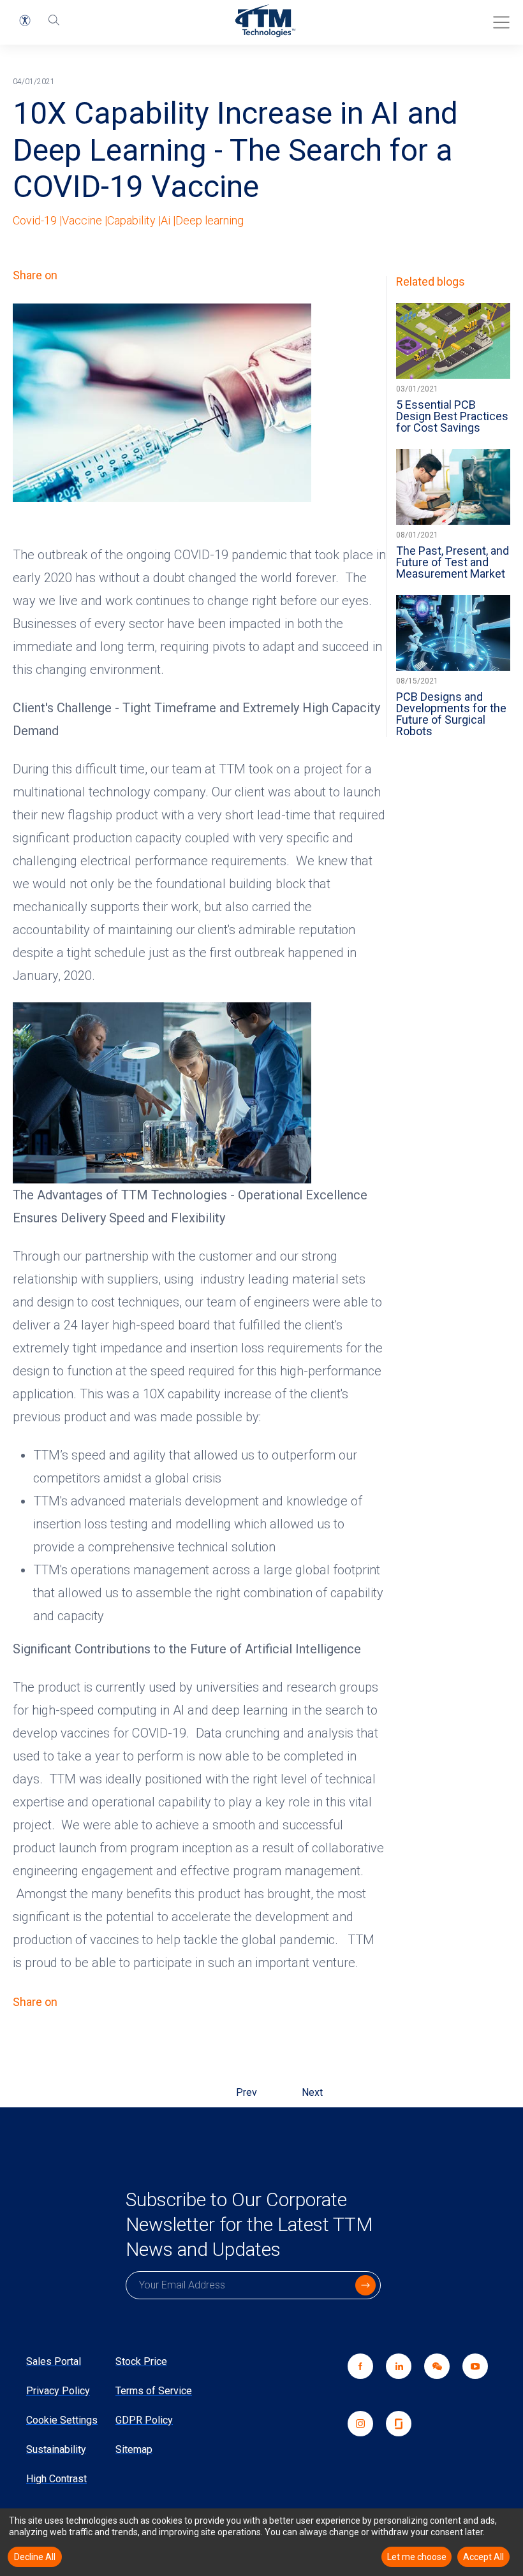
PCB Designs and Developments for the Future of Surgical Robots (451, 714)
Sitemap (134, 2449)
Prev (247, 2092)
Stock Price (141, 2361)
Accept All (483, 2557)
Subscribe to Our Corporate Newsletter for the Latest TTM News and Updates (249, 2224)
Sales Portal (54, 2361)
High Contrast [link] (56, 2479)
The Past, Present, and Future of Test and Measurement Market (453, 562)
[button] (25, 20)
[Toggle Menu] (497, 18)
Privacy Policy (58, 2391)
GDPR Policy (144, 2420)
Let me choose (417, 2557)
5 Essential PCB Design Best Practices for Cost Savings (452, 416)
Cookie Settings (62, 2420)
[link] (431, 2382)
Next (312, 2092)
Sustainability (56, 2449)
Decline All (35, 2557)
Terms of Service (154, 2391)
